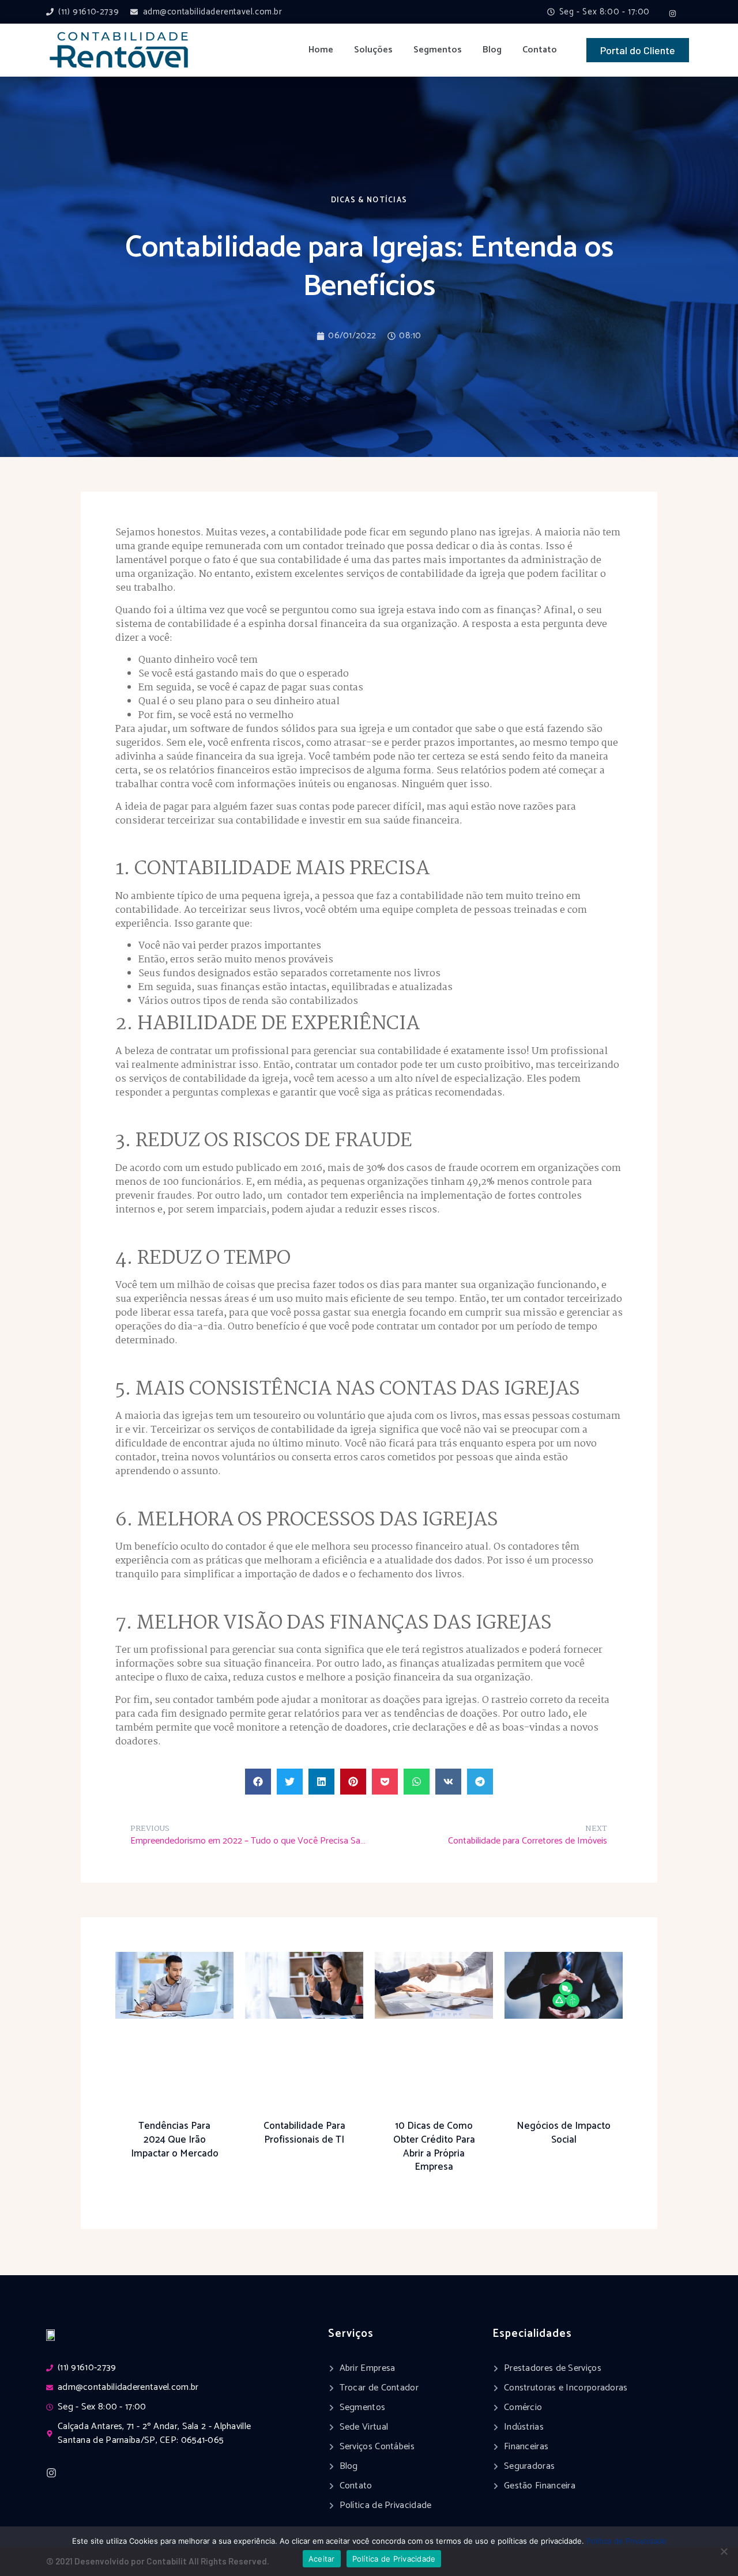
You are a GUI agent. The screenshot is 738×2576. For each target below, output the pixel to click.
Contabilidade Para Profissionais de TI (304, 2133)
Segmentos (438, 50)
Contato (540, 50)
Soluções (373, 50)
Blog (492, 50)
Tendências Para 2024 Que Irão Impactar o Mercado (175, 2140)
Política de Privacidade (626, 2541)
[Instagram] (673, 13)
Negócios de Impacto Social (564, 2133)
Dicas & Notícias (369, 200)
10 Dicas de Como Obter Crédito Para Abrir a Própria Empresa (434, 2146)
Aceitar (322, 2559)
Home (321, 50)
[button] (258, 1782)
